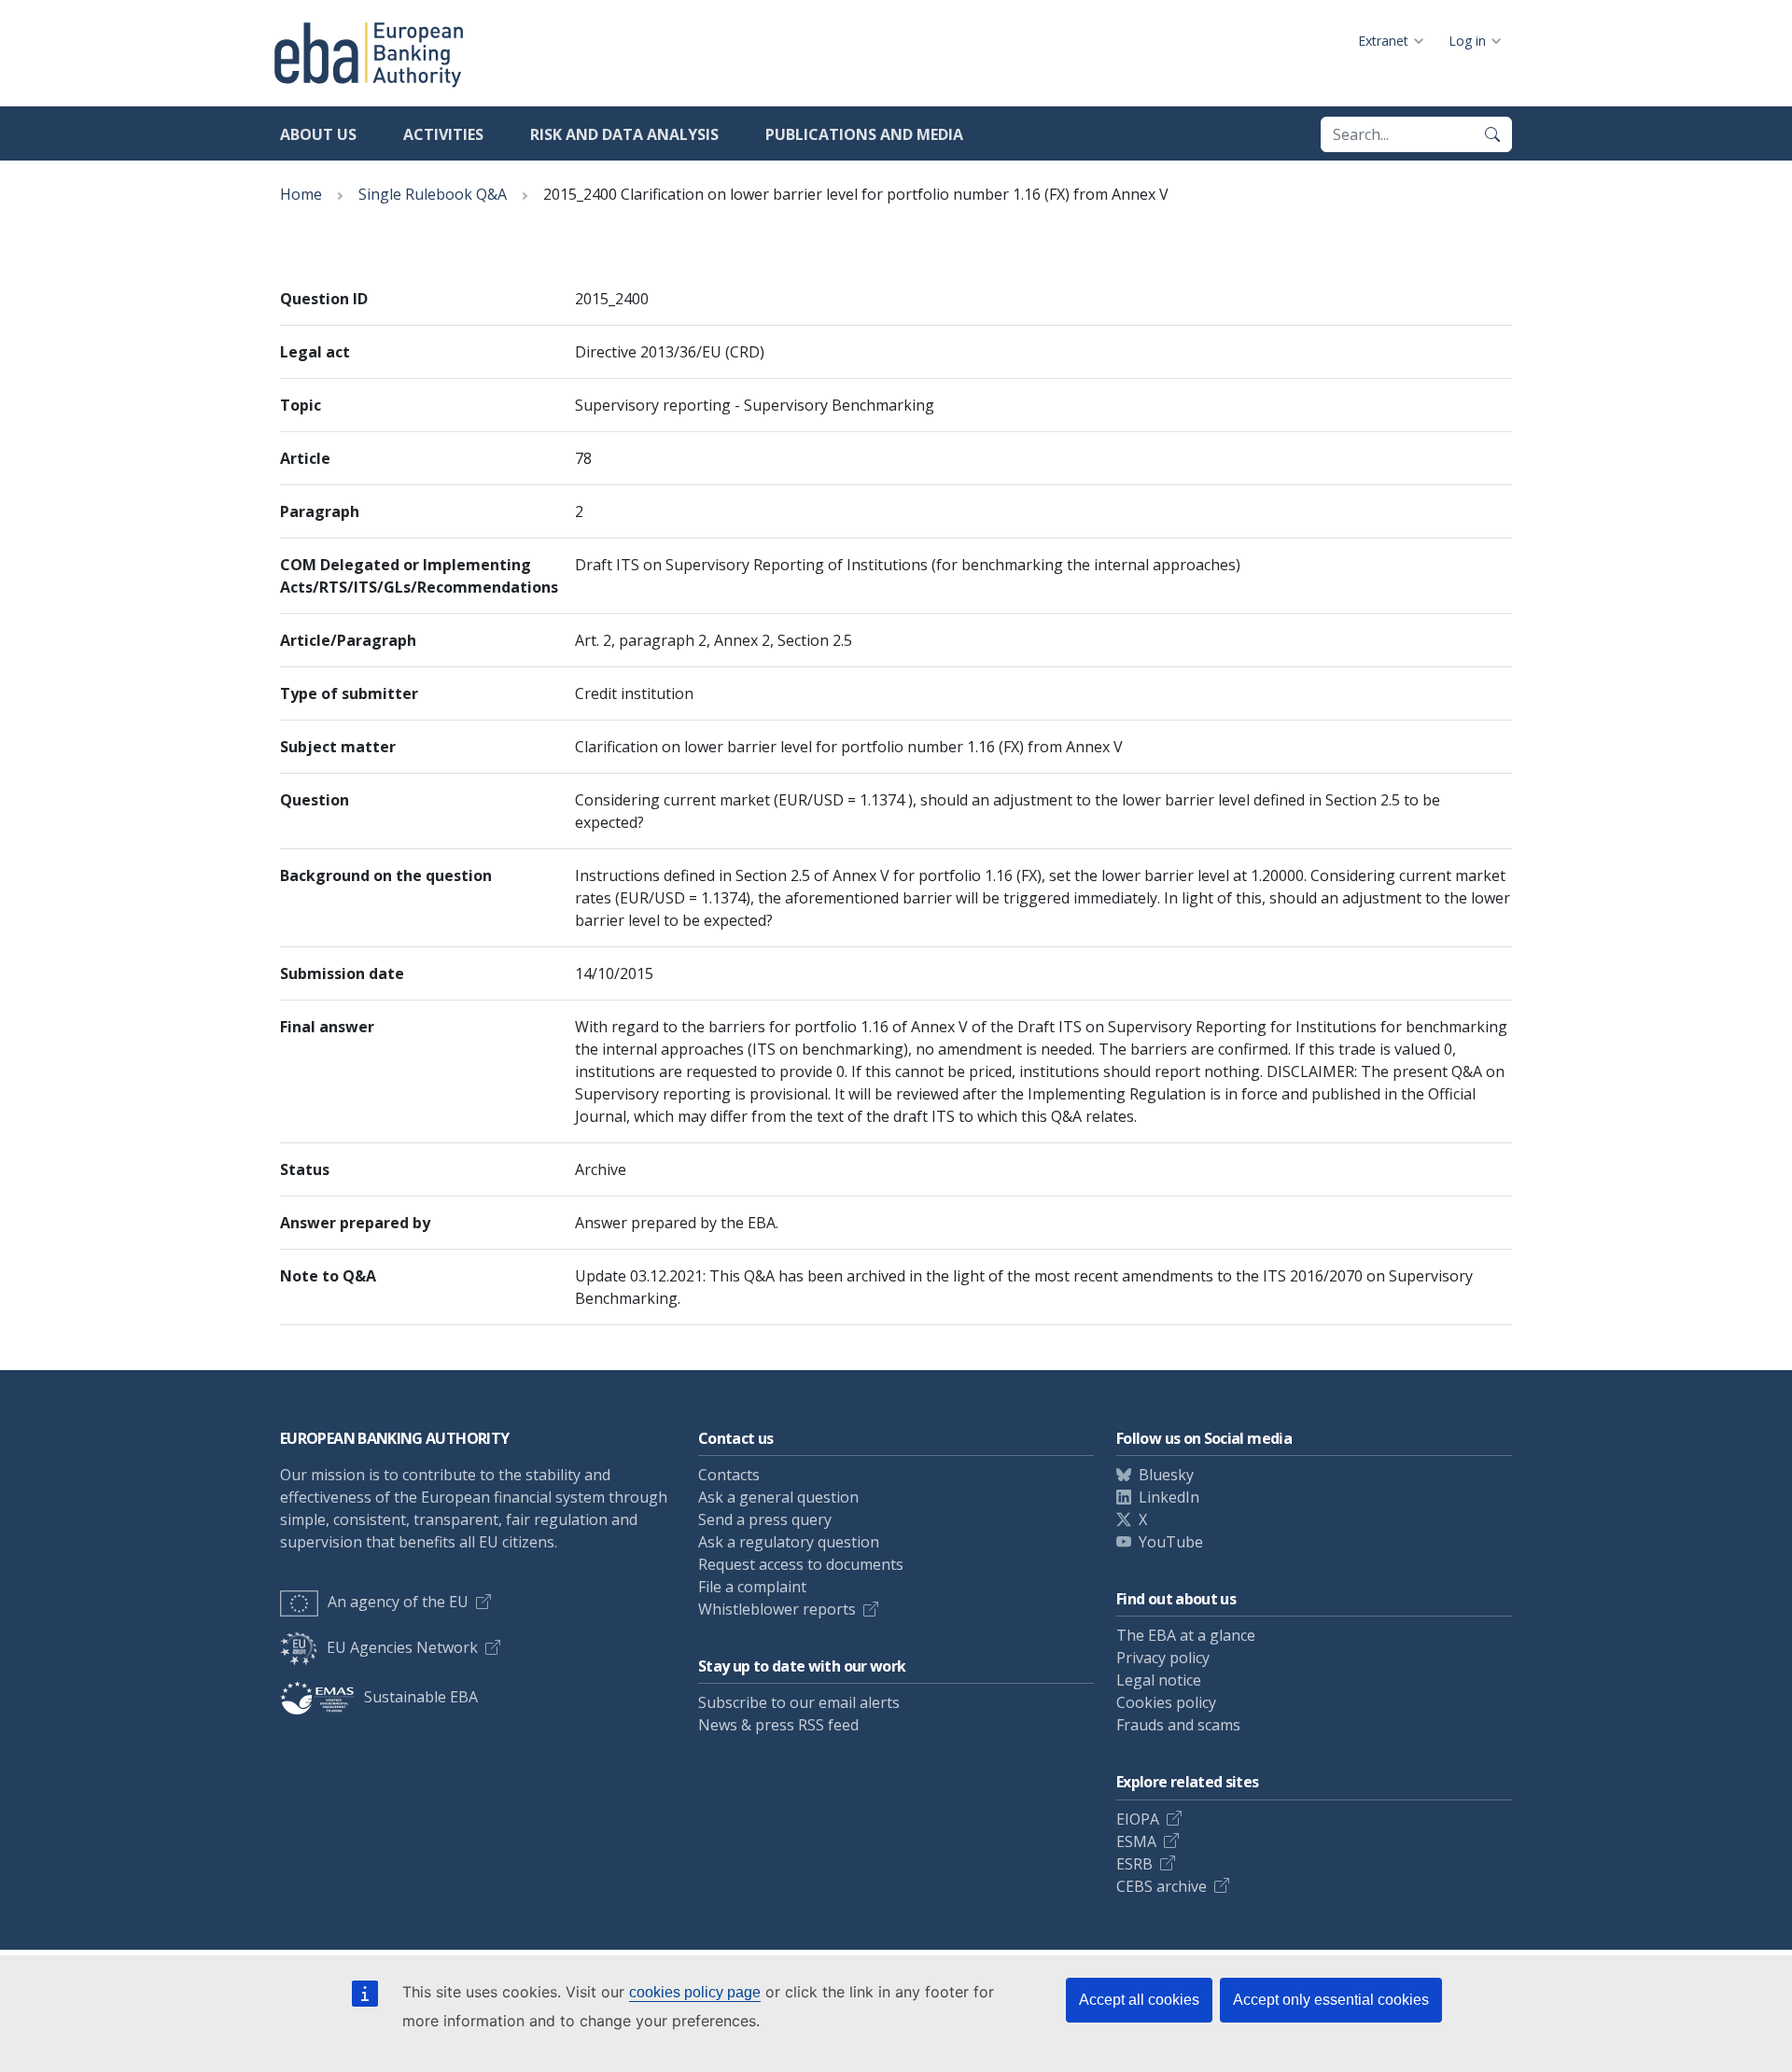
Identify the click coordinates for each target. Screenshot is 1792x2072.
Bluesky (1166, 1475)
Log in (1467, 41)
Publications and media (864, 134)
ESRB (1134, 1864)
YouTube (1171, 1542)
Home (301, 194)
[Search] (1492, 134)
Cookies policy (1166, 1702)
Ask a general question (778, 1497)
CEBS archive (1162, 1886)
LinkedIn (1169, 1497)
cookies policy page (695, 1992)
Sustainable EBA (421, 1697)
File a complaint (752, 1587)
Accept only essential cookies (1331, 2000)
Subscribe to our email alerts (799, 1702)
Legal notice (1159, 1680)
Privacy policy (1163, 1658)
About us (318, 134)
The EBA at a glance (1186, 1635)
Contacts (729, 1475)
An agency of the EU (398, 1602)
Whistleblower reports (777, 1609)
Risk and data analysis (624, 134)
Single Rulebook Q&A (433, 194)
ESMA (1136, 1841)
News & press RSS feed (778, 1725)
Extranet (1383, 41)
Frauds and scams (1178, 1725)
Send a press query (765, 1519)
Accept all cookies (1139, 2000)
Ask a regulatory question (789, 1542)
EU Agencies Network (402, 1647)
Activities (443, 134)
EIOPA (1138, 1819)
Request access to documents (801, 1564)
